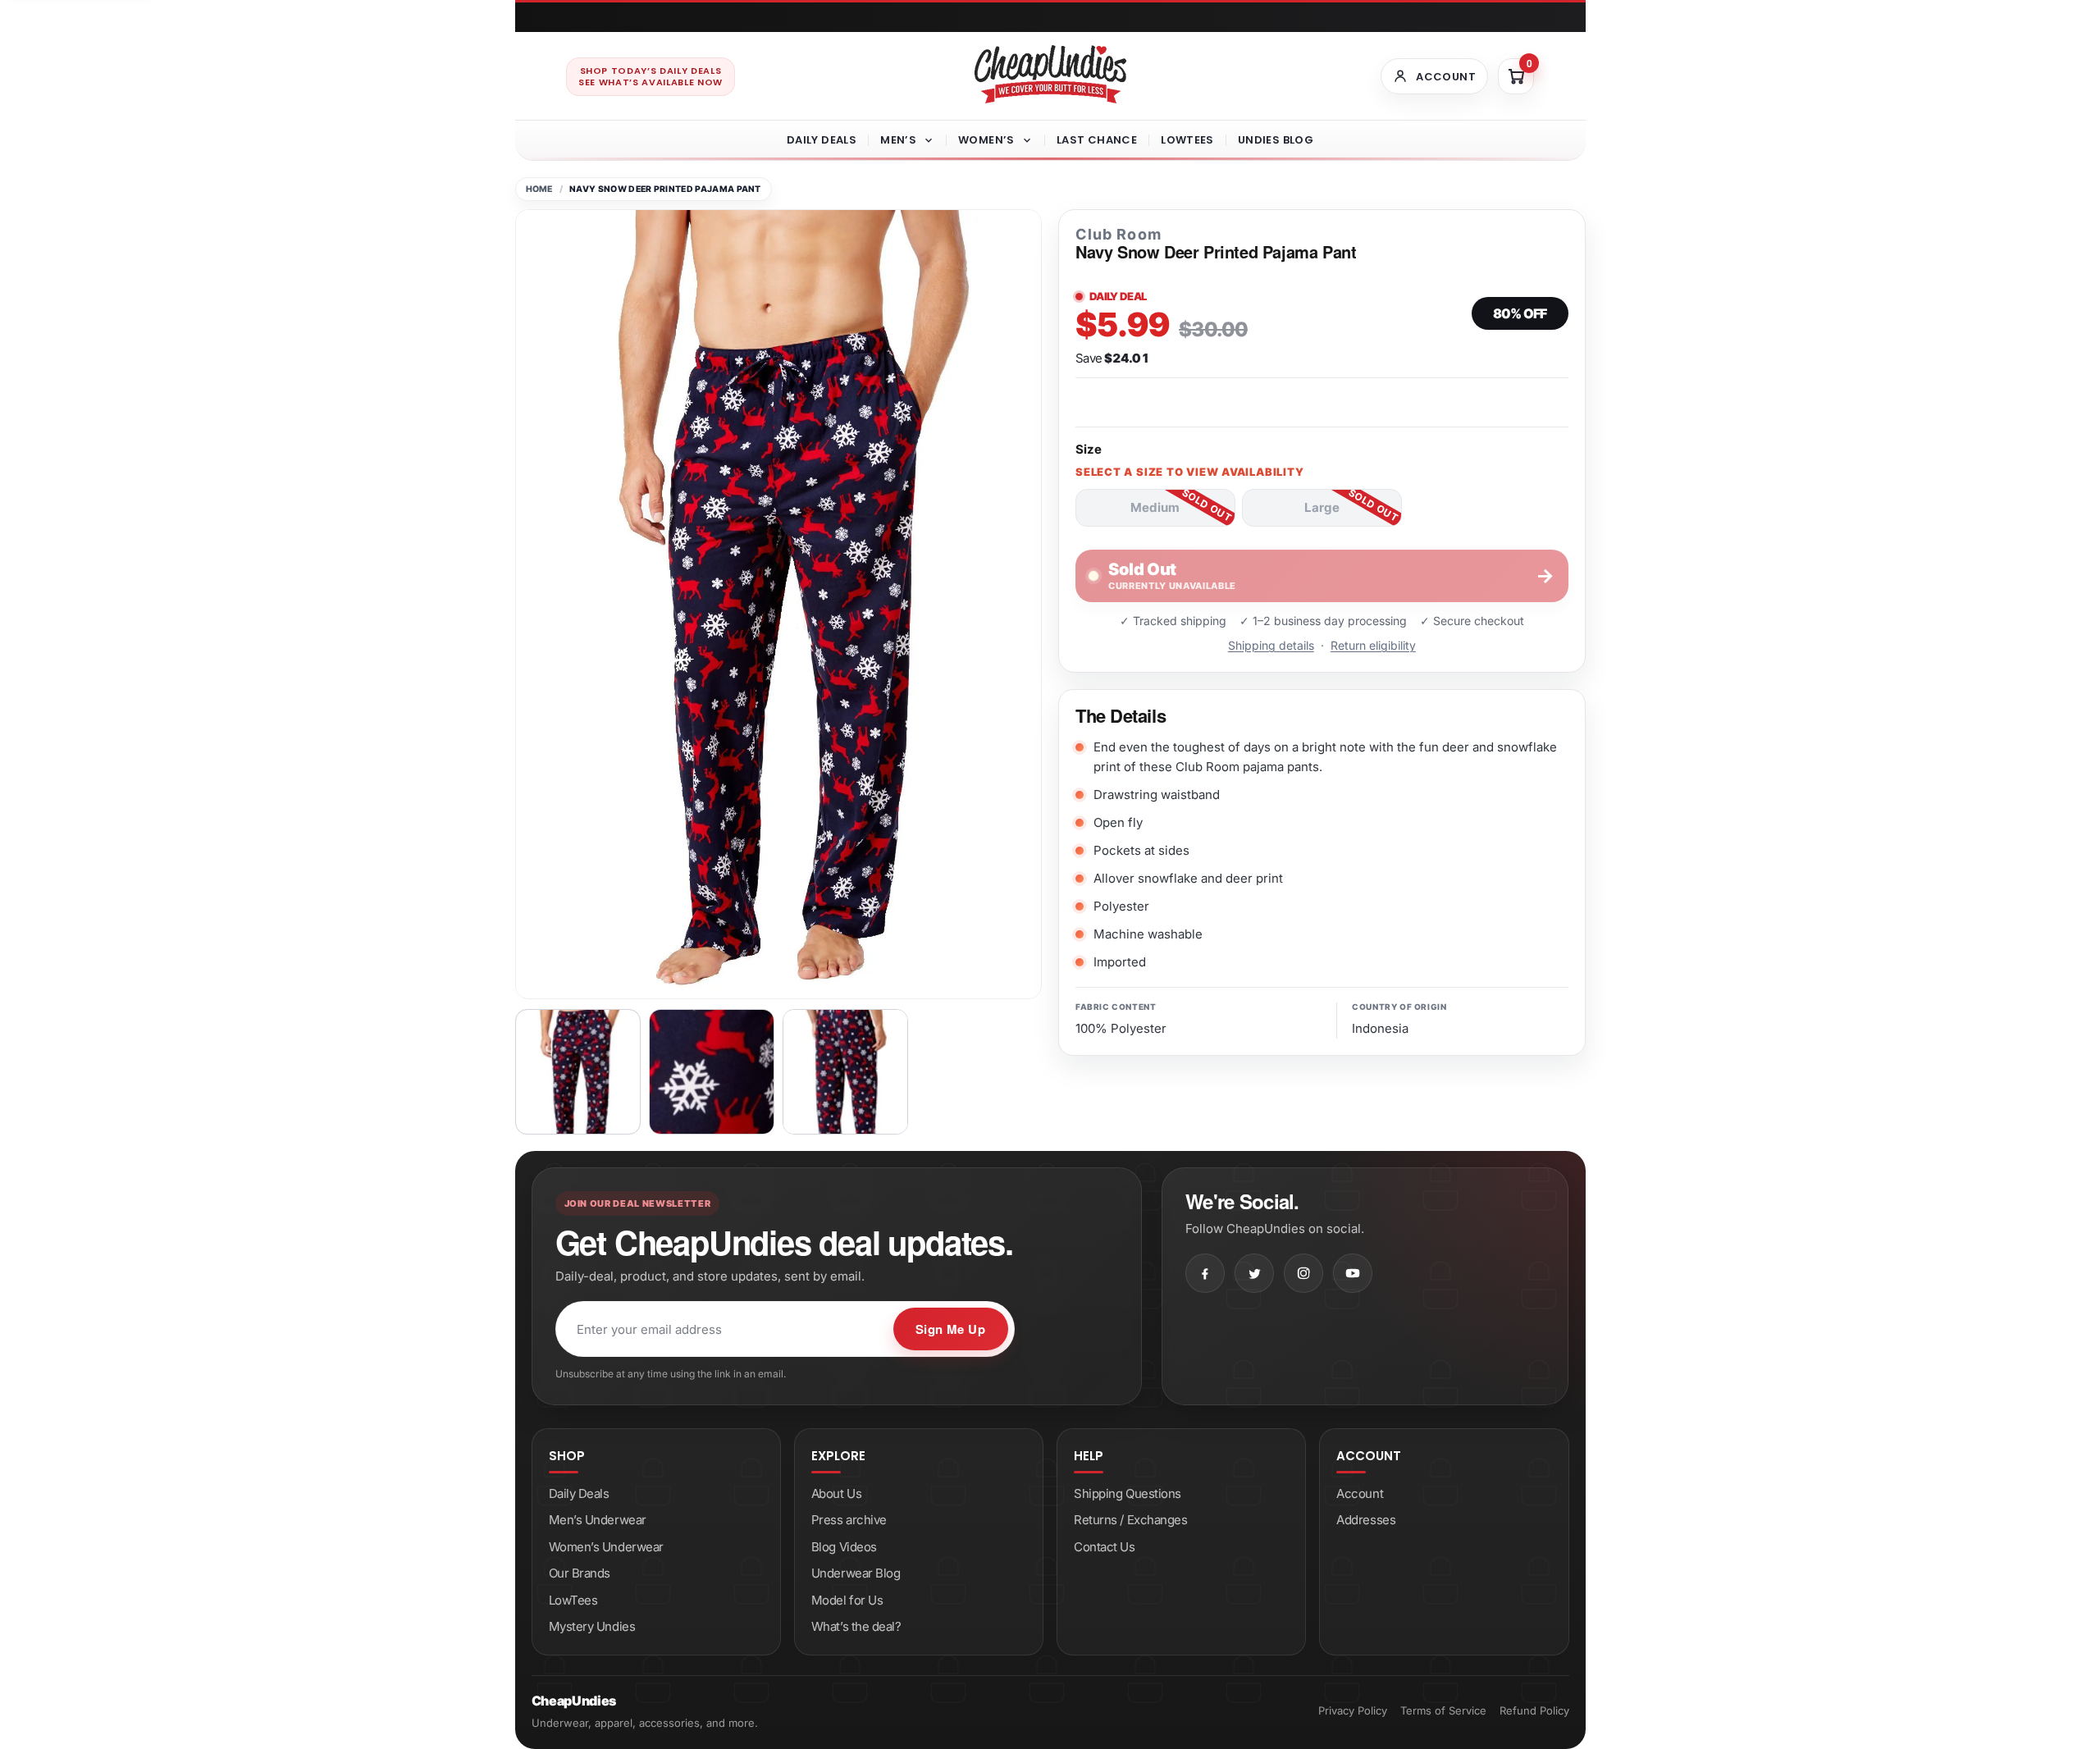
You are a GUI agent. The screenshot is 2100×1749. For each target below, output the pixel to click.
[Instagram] (1303, 1273)
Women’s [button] (986, 140)
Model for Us (847, 1600)
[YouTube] (1353, 1273)
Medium (1155, 507)
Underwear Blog (856, 1573)
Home (539, 189)
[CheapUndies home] (1050, 74)
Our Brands (580, 1573)
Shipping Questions (1128, 1493)
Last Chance (1097, 140)
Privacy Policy (1353, 1710)
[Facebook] (1205, 1273)
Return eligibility (1373, 645)
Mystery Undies (592, 1626)
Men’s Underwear (598, 1520)
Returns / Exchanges (1130, 1520)
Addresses (1366, 1520)
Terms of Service (1443, 1710)
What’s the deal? (856, 1626)
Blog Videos (844, 1547)
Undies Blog (1276, 140)
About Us (836, 1493)
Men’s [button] (898, 140)
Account (1360, 1493)
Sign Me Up (951, 1329)
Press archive (849, 1520)
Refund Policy (1534, 1710)
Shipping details (1271, 645)
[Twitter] (1254, 1273)
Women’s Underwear (606, 1547)
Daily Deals (822, 140)
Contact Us (1105, 1547)
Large (1322, 507)
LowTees (1187, 140)
